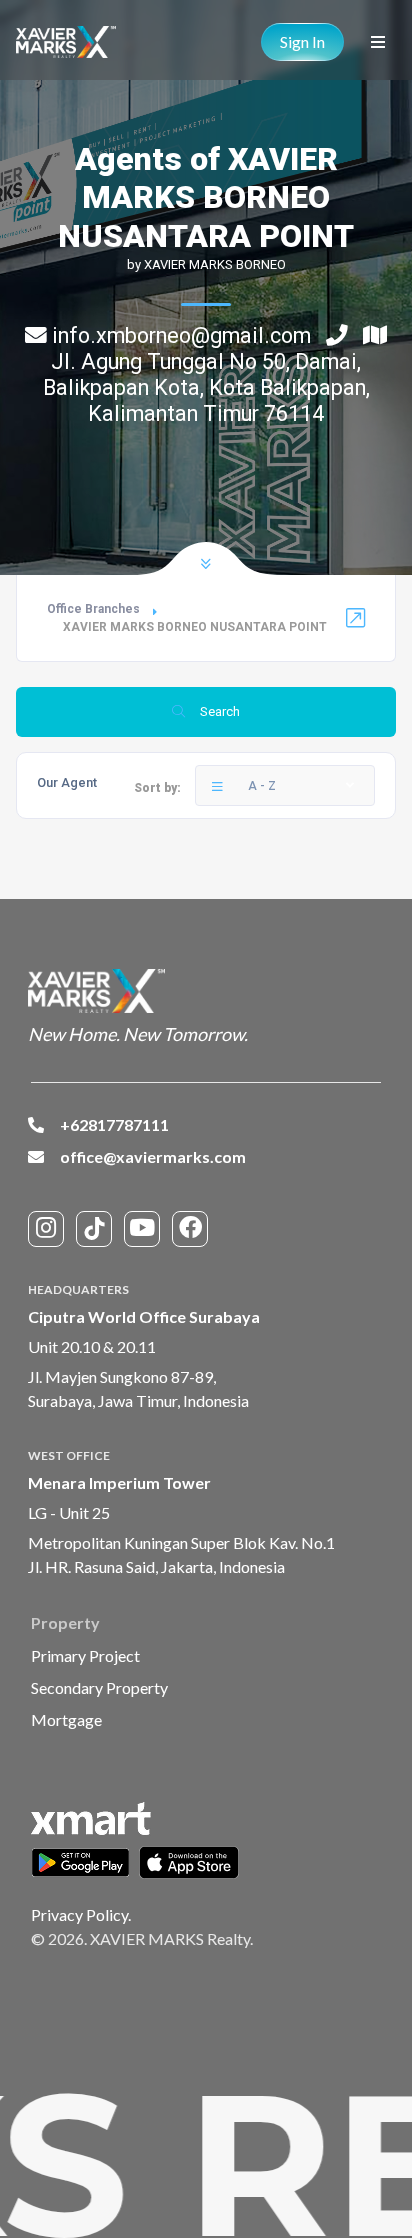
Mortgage (66, 1719)
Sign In (302, 41)
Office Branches (93, 609)
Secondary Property (99, 1687)
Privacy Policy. (81, 1914)
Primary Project (85, 1655)
